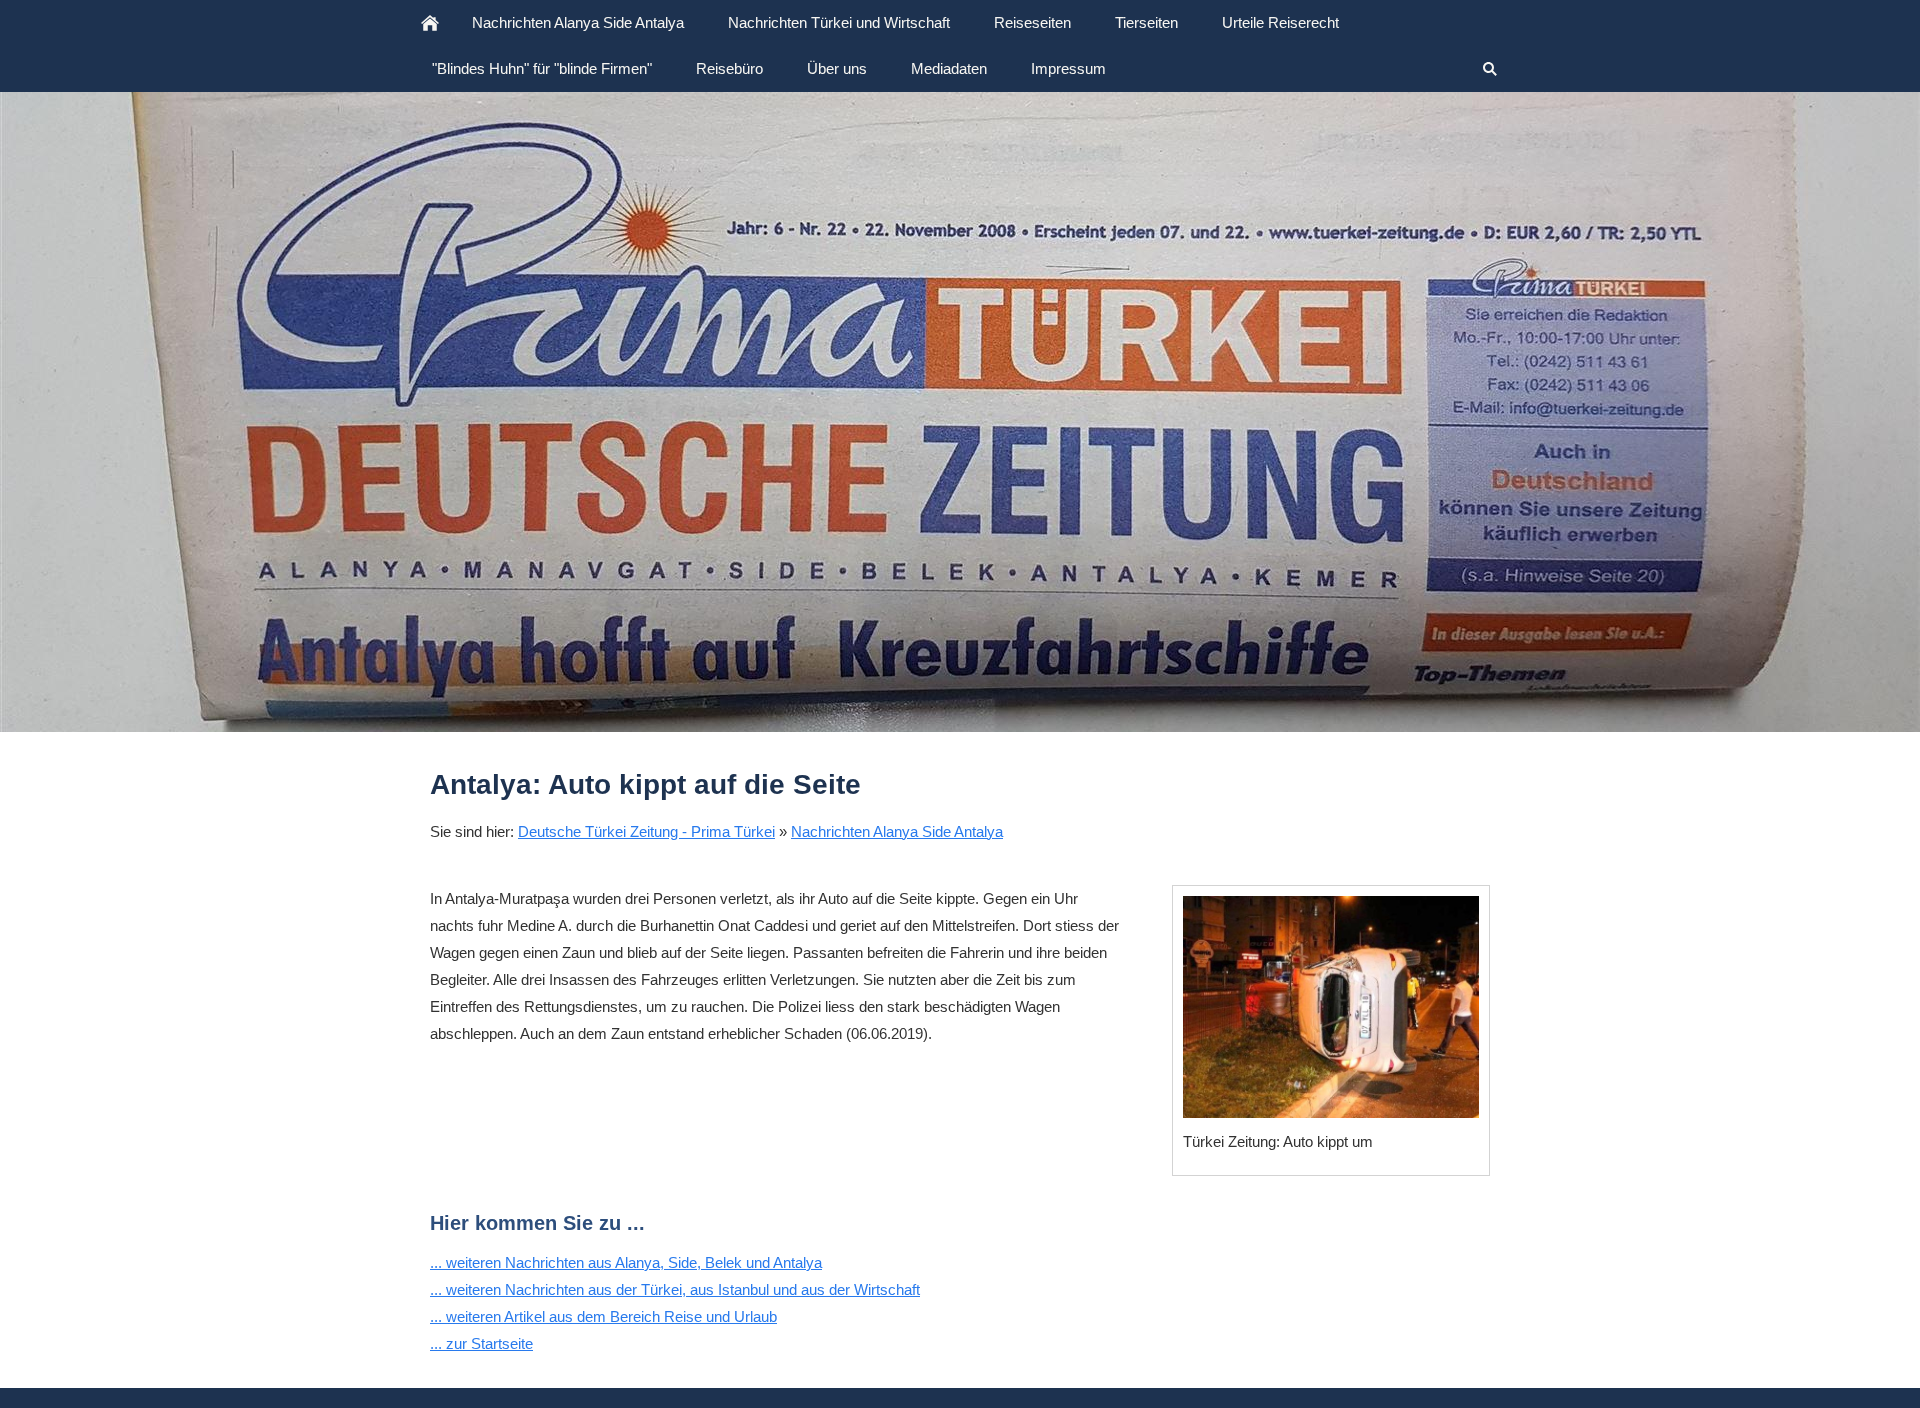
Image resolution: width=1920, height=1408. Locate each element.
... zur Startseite (481, 1343)
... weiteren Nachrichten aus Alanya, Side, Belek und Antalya (626, 1262)
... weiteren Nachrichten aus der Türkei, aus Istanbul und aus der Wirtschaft (675, 1289)
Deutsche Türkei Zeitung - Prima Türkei (646, 831)
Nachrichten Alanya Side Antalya (897, 831)
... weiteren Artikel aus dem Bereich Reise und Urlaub (603, 1316)
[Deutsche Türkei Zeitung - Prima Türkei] (430, 23)
